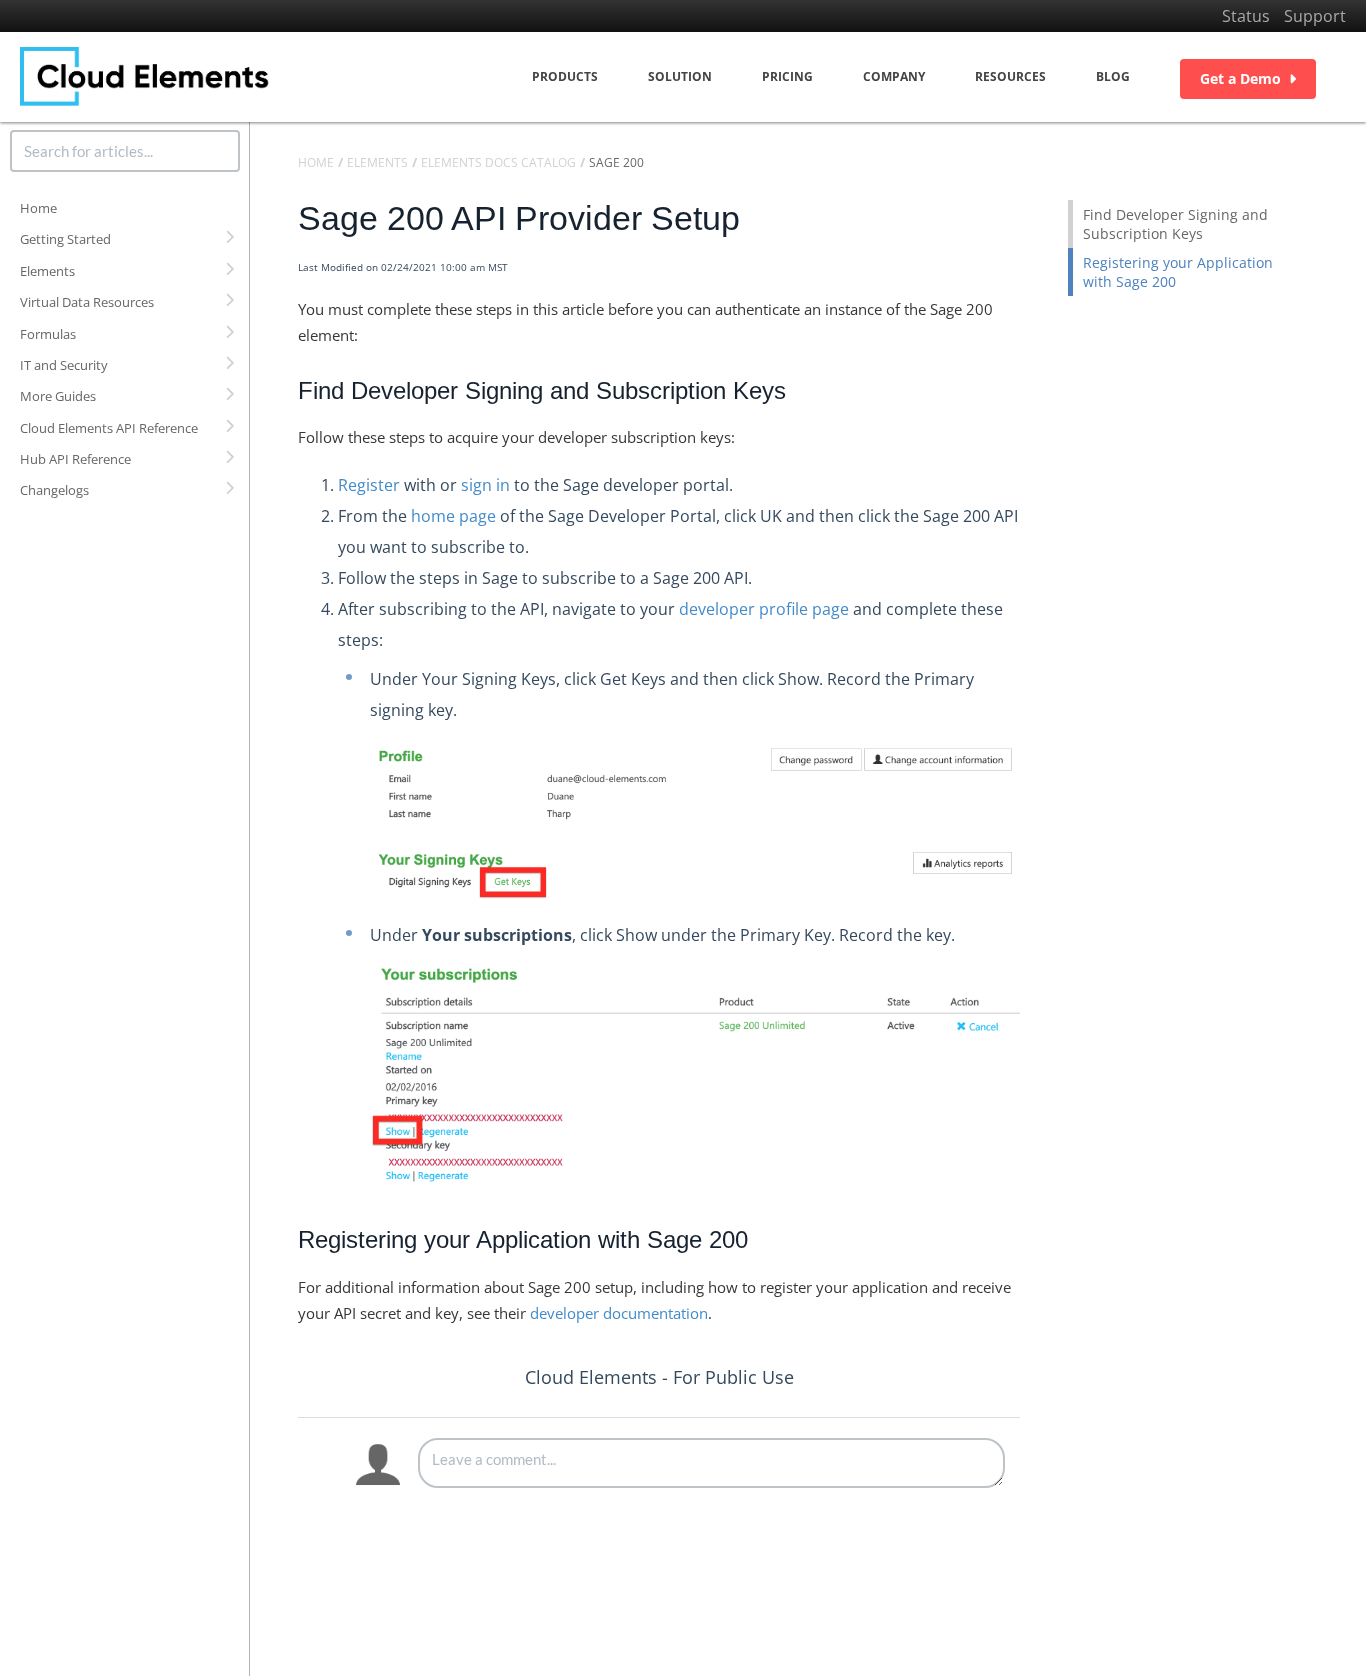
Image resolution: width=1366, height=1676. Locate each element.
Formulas (48, 334)
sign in (485, 485)
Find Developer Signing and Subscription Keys (1175, 224)
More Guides (58, 396)
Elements (47, 271)
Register (369, 485)
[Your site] (145, 76)
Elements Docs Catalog (498, 162)
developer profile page (764, 609)
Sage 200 (616, 162)
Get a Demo (1240, 78)
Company (894, 76)
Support (1315, 16)
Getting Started (65, 239)
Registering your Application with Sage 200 (1178, 272)
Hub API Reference (75, 459)
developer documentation (619, 1313)
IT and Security (64, 365)
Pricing (787, 76)
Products (565, 76)
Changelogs (54, 490)
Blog (1113, 76)
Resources (1010, 76)
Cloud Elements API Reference (109, 428)
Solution (680, 76)
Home (38, 208)
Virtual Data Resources (87, 302)
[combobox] (125, 151)
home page (453, 516)
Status (1246, 16)
